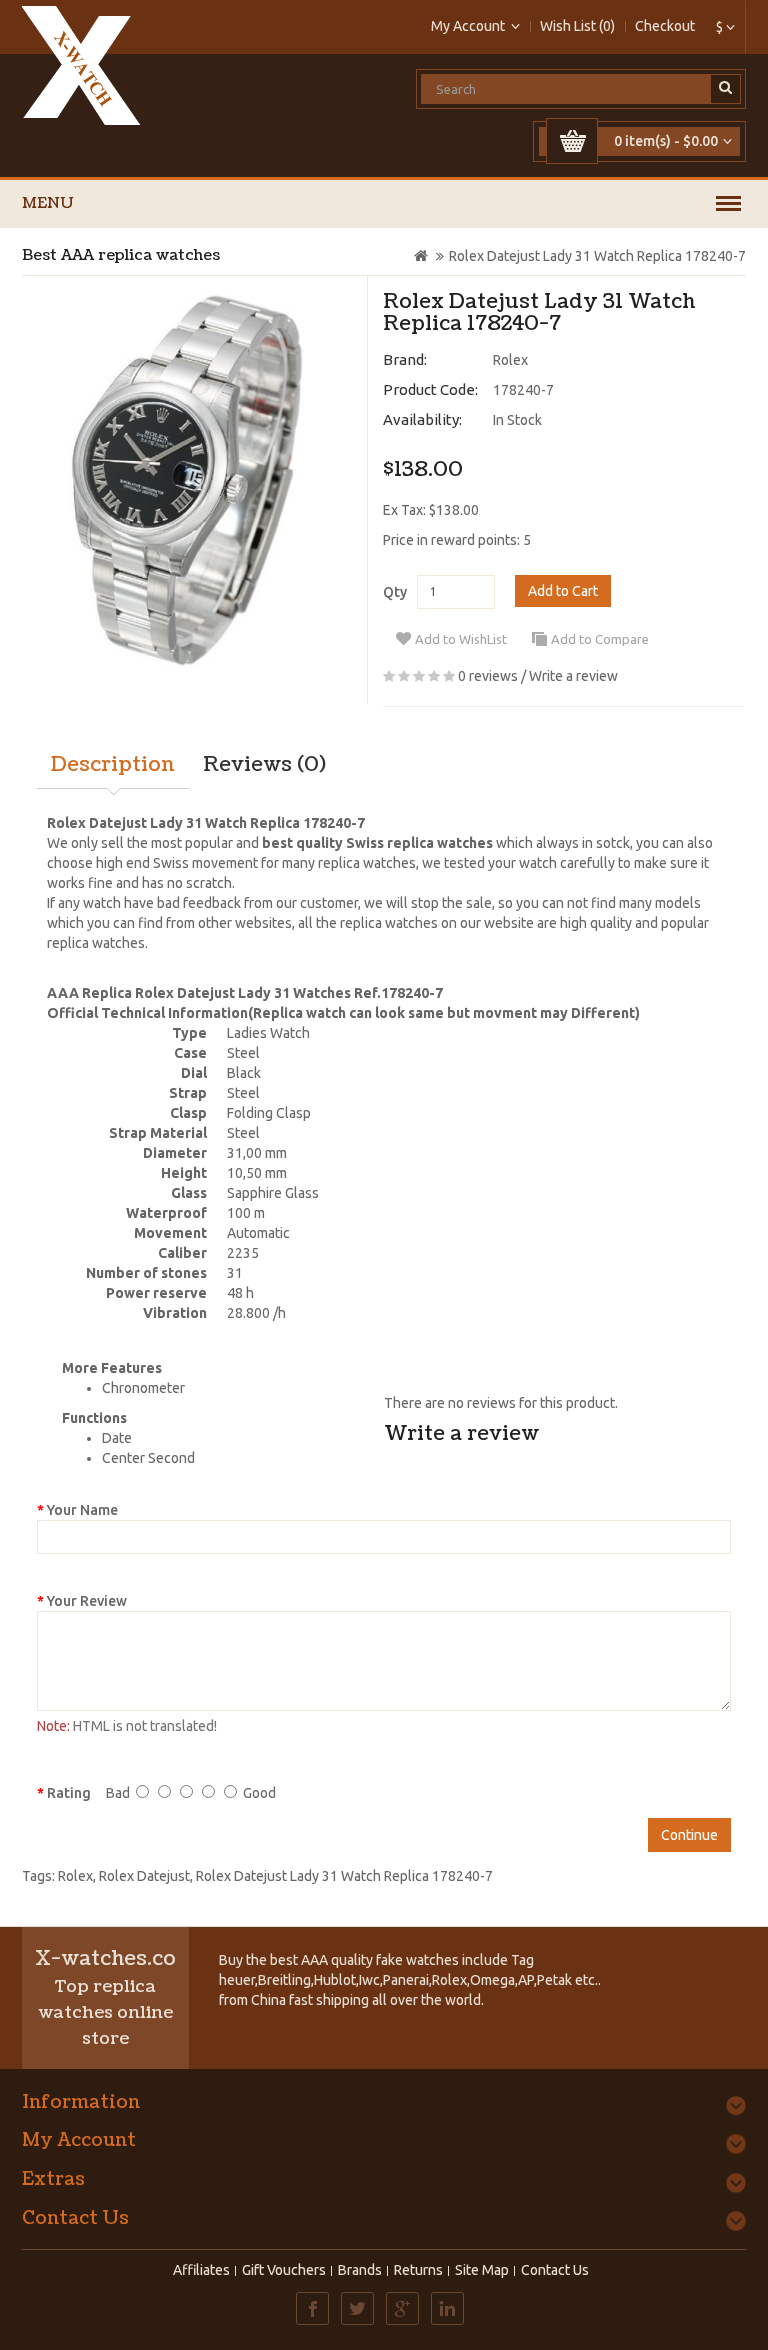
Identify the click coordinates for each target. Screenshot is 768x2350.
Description (113, 765)
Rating (69, 1793)
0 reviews (488, 676)
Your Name (82, 1510)
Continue (689, 1835)
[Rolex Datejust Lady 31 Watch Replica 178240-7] (187, 480)
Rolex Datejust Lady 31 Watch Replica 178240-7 (597, 256)
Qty (395, 592)
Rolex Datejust (144, 1876)
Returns (418, 2270)
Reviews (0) (264, 765)
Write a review (573, 676)
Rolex (510, 360)
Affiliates (201, 2270)
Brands (360, 2270)
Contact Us (555, 2270)
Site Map (482, 2270)
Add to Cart (563, 591)
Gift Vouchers (284, 2270)
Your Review (87, 1601)
